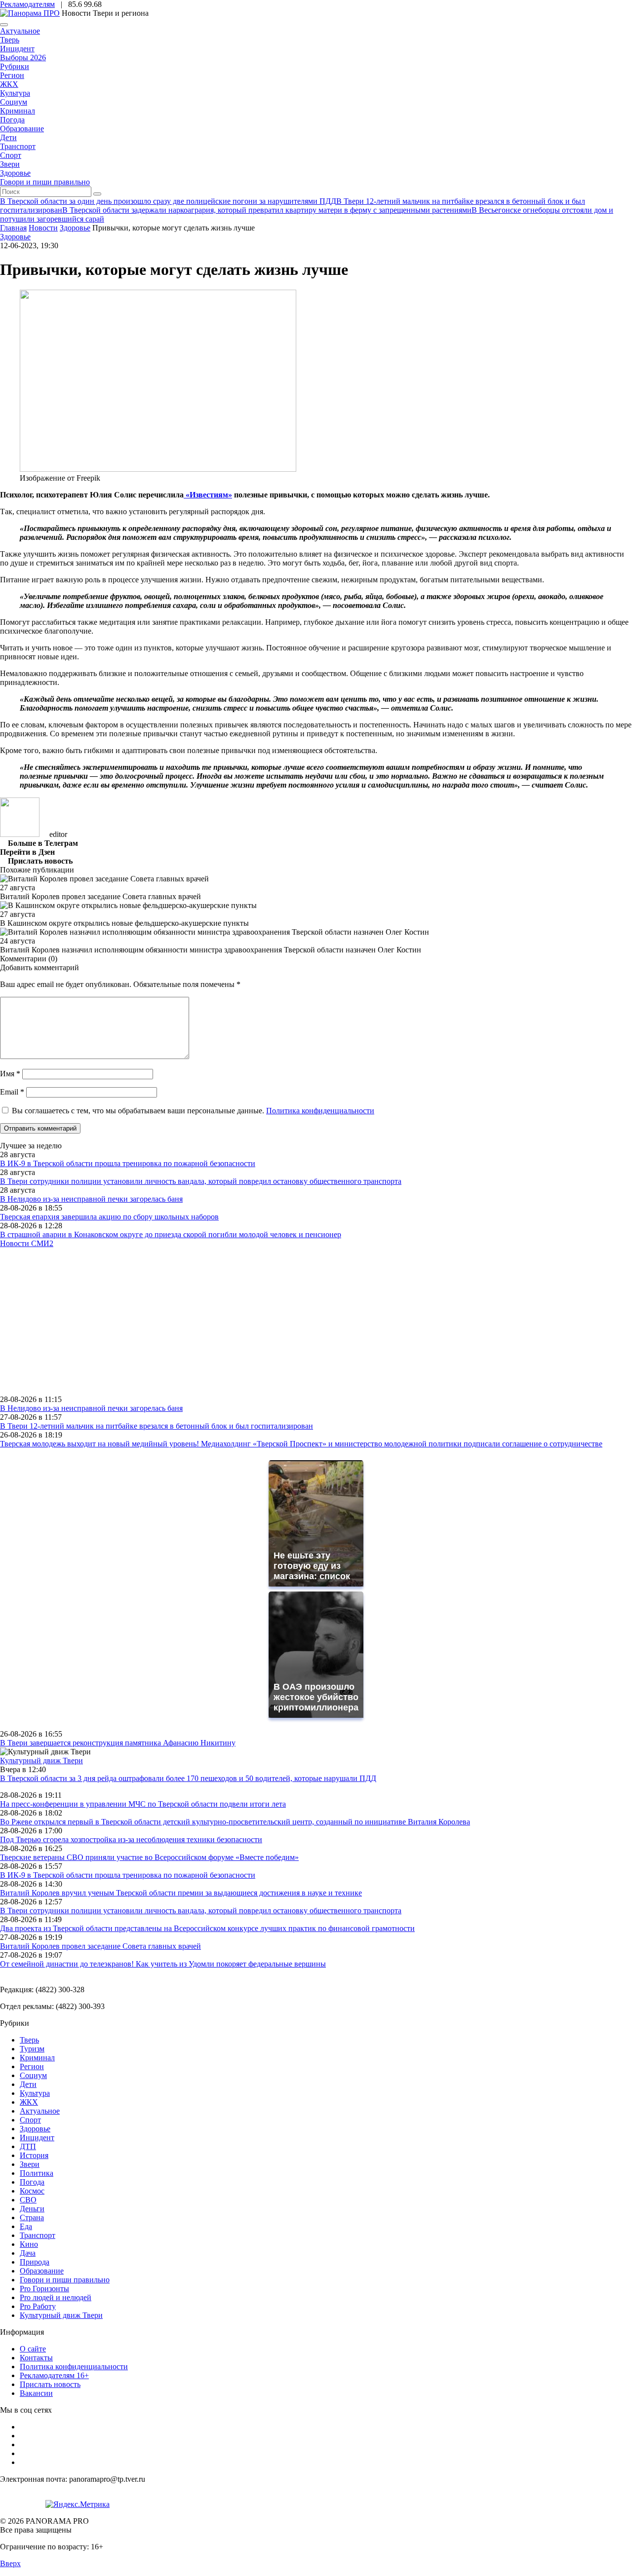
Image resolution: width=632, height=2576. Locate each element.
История (34, 2155)
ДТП (28, 2146)
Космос (32, 2191)
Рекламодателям (27, 4)
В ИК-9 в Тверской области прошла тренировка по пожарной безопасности (128, 1163)
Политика (37, 2173)
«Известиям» (208, 495)
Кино (29, 2244)
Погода (12, 120)
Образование (22, 129)
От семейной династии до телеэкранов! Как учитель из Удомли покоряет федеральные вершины (163, 1964)
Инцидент (17, 49)
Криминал (18, 111)
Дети (8, 137)
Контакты (36, 2358)
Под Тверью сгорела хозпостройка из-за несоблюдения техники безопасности (131, 1839)
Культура (15, 93)
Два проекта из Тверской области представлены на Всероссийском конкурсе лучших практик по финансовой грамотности (207, 1928)
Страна (32, 2217)
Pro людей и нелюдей (56, 2297)
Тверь (10, 40)
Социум (14, 102)
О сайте (33, 2349)
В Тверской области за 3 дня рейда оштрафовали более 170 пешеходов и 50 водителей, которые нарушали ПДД (188, 1778)
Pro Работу (38, 2306)
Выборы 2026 (23, 57)
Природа (35, 2262)
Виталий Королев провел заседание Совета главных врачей (100, 1946)
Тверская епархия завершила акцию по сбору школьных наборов (109, 1217)
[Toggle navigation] (4, 25)
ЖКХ (9, 84)
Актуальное (20, 31)
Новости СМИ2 (27, 1243)
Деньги (32, 2209)
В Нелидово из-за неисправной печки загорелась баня (91, 1199)
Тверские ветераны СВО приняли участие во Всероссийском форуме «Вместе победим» (149, 1857)
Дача (28, 2253)
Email (12, 1092)
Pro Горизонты (44, 2289)
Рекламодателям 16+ (54, 2375)
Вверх (10, 2563)
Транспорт (18, 146)
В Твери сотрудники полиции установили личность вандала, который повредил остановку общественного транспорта (201, 1181)
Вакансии (36, 2393)
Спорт (11, 155)
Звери (10, 164)
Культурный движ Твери (61, 2315)
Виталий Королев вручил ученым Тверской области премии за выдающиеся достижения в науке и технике (181, 1893)
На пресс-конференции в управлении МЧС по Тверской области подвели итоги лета (143, 1804)
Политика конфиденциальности (320, 1111)
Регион (12, 75)
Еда (26, 2226)
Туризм (32, 2049)
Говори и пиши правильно (45, 182)
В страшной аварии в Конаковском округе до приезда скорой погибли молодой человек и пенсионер (171, 1234)
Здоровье (15, 173)
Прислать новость (50, 2384)
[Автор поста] (20, 834)
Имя (10, 1074)
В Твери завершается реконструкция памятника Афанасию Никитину (118, 1743)
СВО (28, 2200)
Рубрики (15, 66)
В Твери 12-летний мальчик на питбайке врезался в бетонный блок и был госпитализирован (157, 1426)
